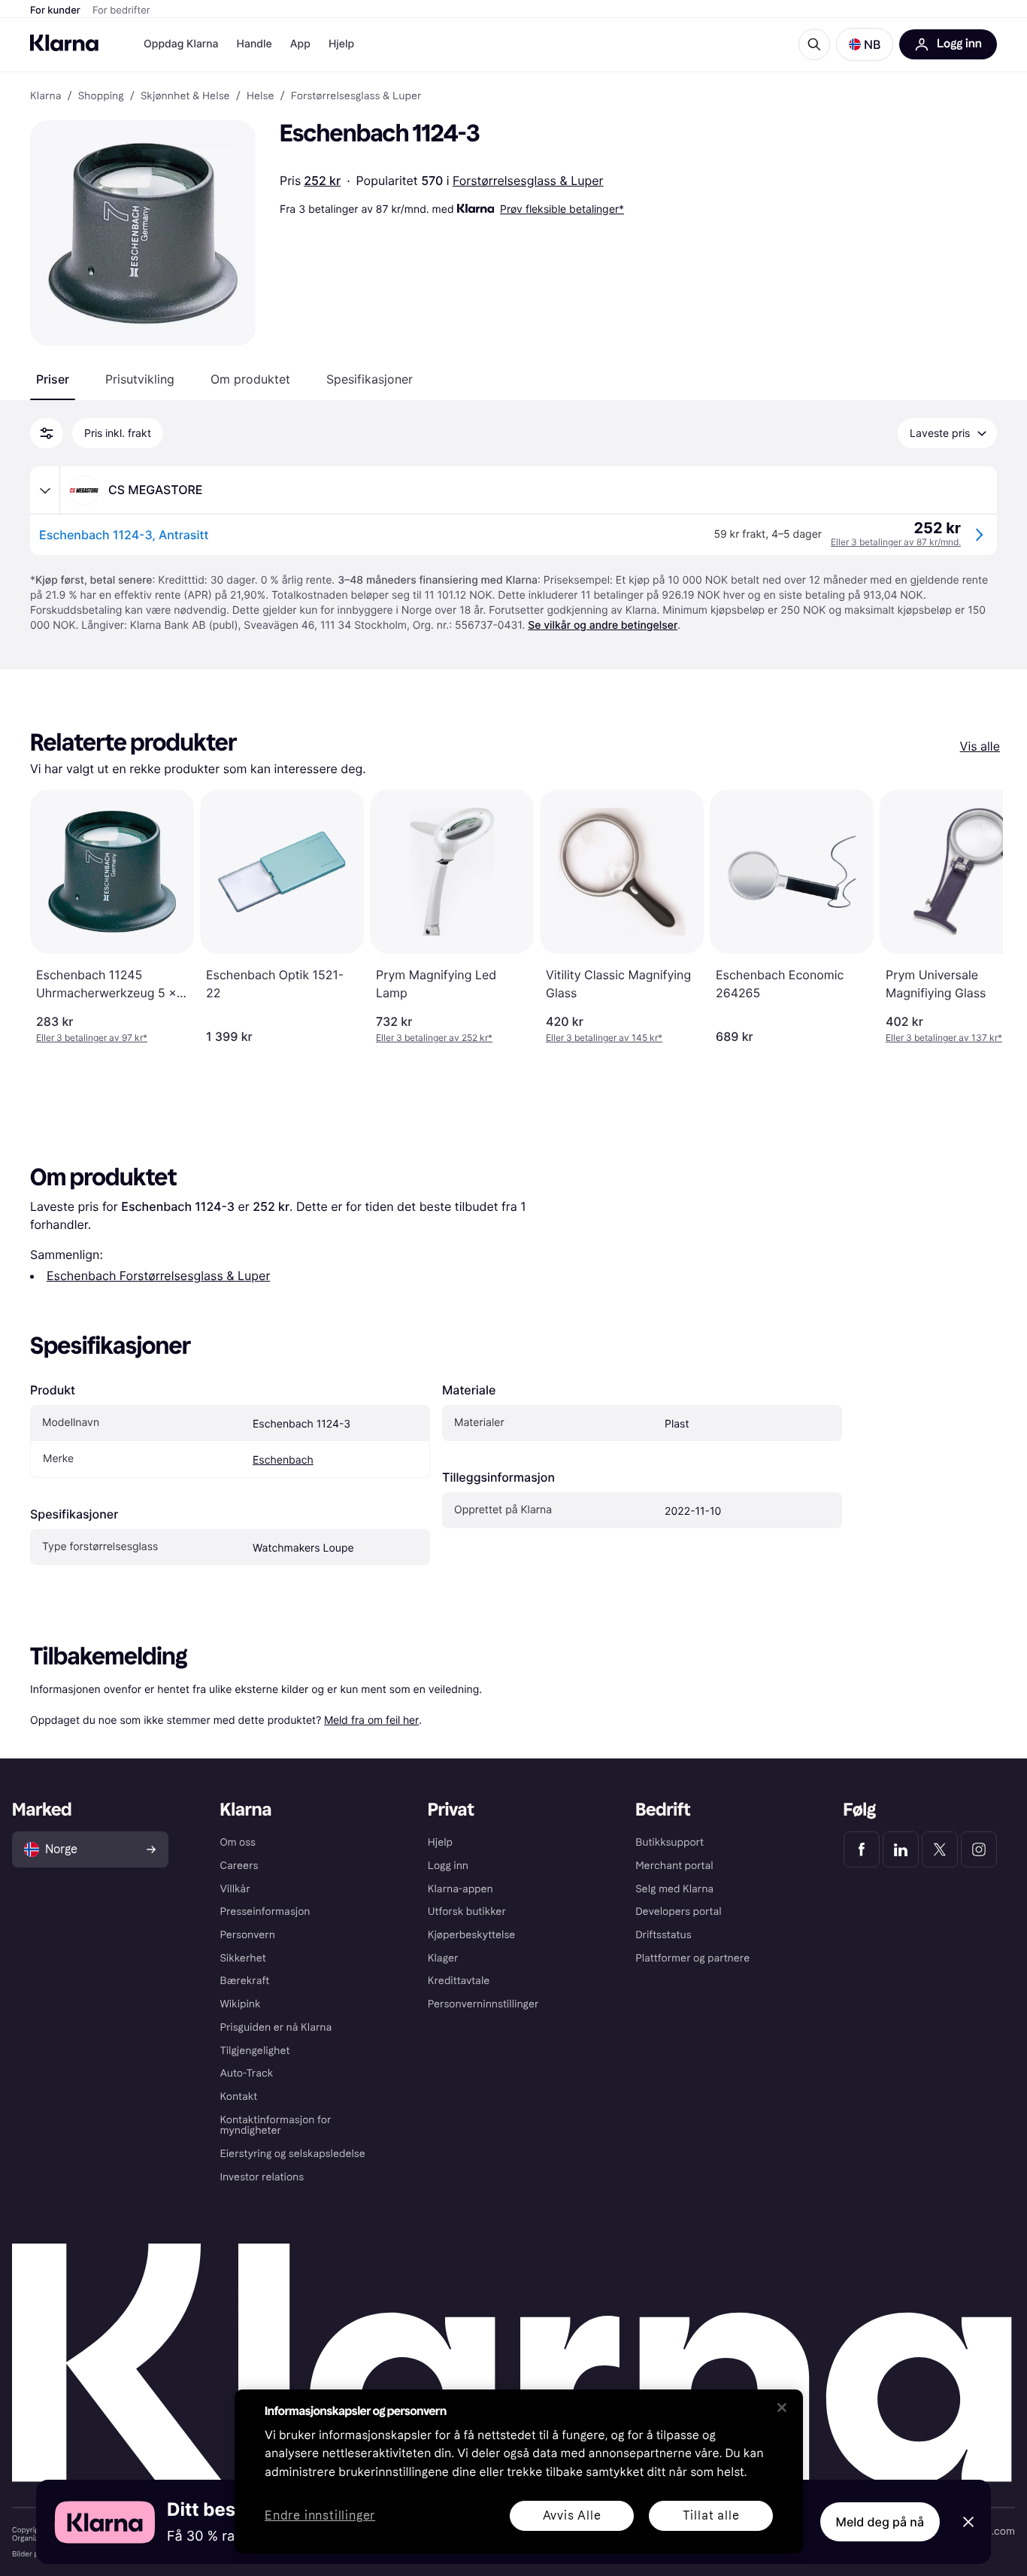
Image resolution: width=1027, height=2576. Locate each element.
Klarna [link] (45, 96)
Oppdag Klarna (181, 44)
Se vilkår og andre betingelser (603, 625)
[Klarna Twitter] (940, 1849)
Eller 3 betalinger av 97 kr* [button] (92, 1038)
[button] (865, 44)
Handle (254, 44)
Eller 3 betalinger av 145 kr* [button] (604, 1038)
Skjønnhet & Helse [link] (185, 96)
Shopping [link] (101, 96)
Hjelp (341, 44)
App (300, 44)
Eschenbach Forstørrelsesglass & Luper (158, 1276)
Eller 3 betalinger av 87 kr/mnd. (896, 542)
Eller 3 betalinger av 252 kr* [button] (434, 1038)
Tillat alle (711, 2515)
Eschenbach (283, 1460)
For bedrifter (121, 11)
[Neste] (976, 917)
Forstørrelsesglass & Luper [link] (356, 96)
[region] (519, 2471)
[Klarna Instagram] (979, 1849)
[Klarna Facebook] (862, 1849)
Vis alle (980, 746)
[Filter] (47, 433)
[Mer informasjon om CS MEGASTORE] (45, 490)
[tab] (53, 379)
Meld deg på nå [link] (880, 2522)
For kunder (55, 11)
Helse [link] (261, 96)
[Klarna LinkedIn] (901, 1849)
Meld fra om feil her (371, 1720)
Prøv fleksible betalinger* (562, 209)
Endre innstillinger (320, 2516)
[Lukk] (782, 2408)
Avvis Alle (572, 2515)
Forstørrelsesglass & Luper (528, 181)
